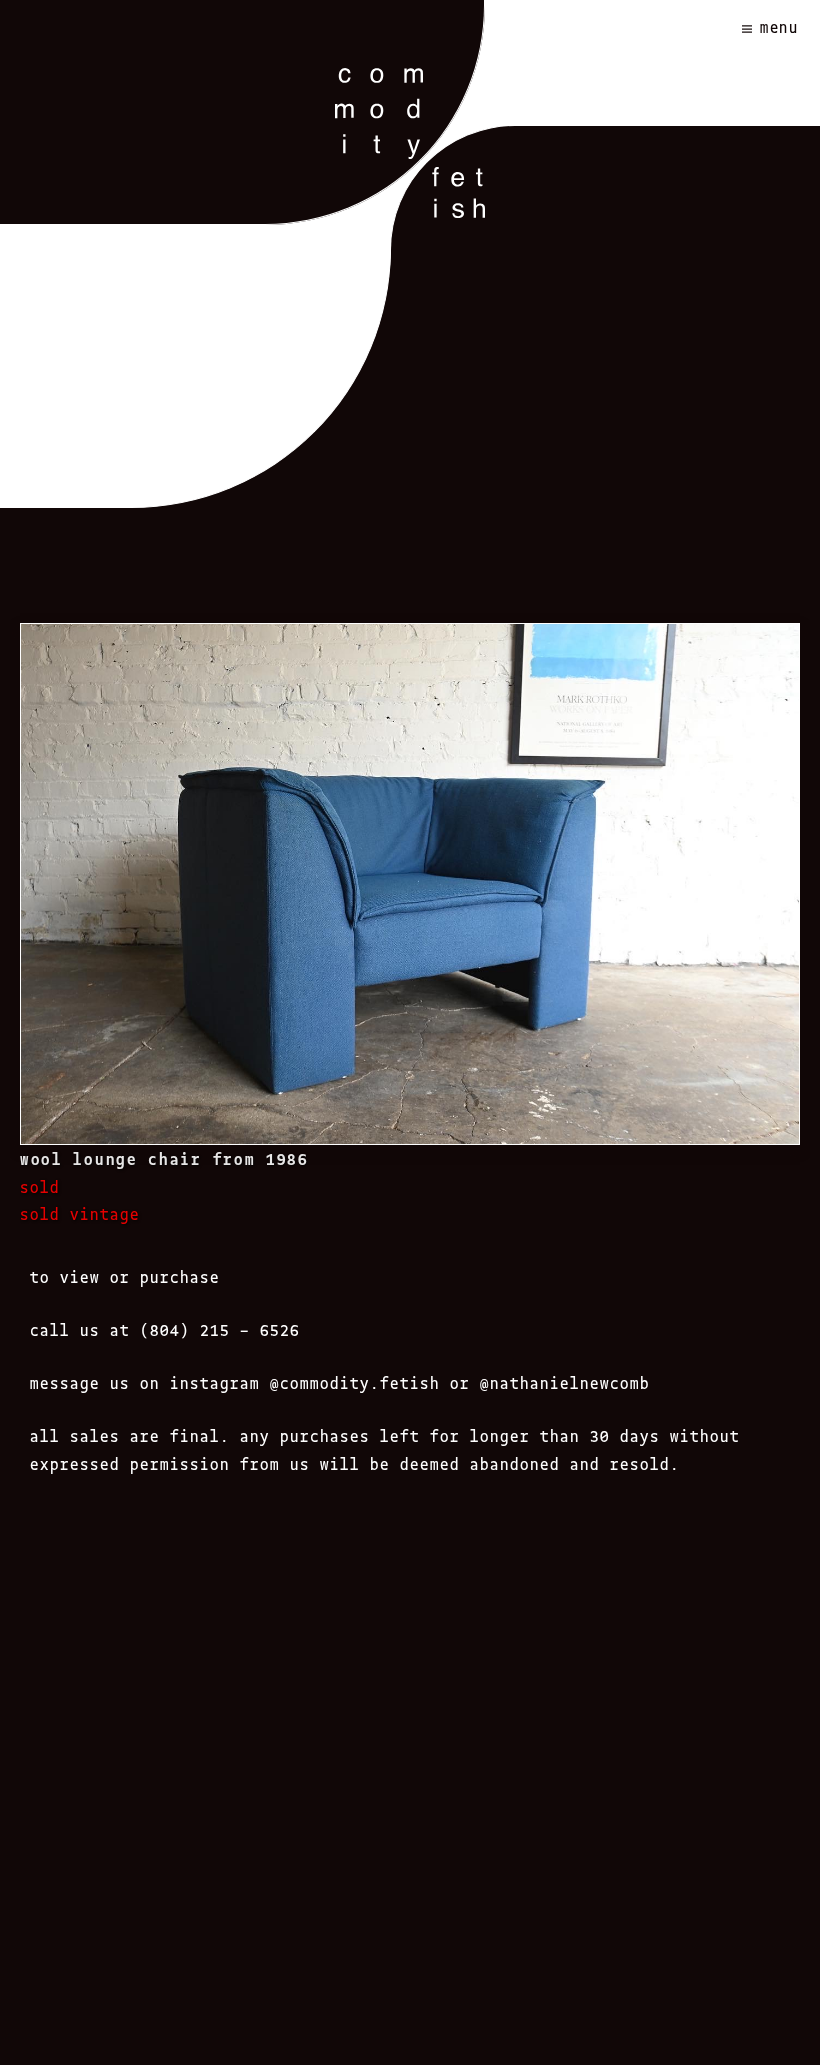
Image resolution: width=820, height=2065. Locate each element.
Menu (779, 26)
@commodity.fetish (355, 1382)
